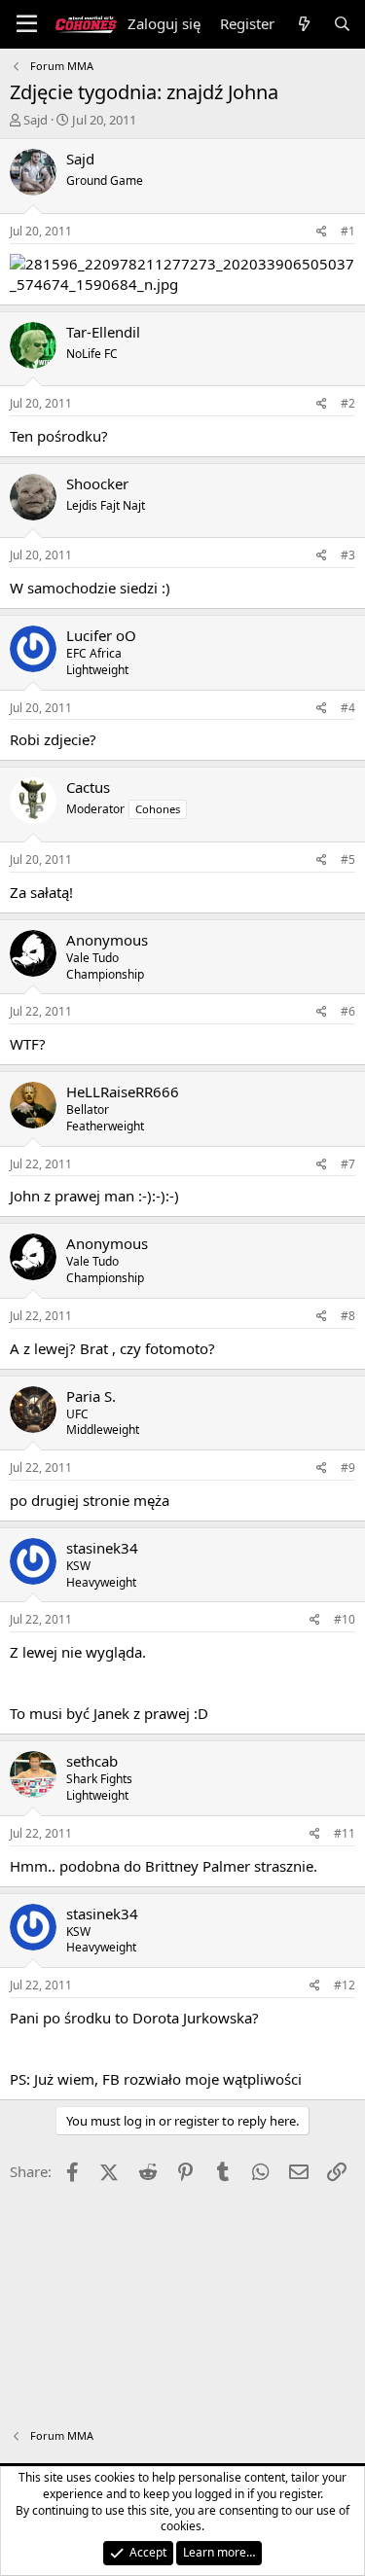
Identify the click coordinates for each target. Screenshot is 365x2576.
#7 (348, 1164)
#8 (348, 1316)
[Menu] (27, 24)
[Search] (342, 24)
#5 (348, 859)
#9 (348, 1467)
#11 (345, 1833)
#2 (348, 403)
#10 (345, 1619)
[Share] (322, 232)
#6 (348, 1011)
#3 (348, 555)
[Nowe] (303, 24)
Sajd (36, 120)
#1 (348, 231)
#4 (348, 708)
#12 (345, 1985)
